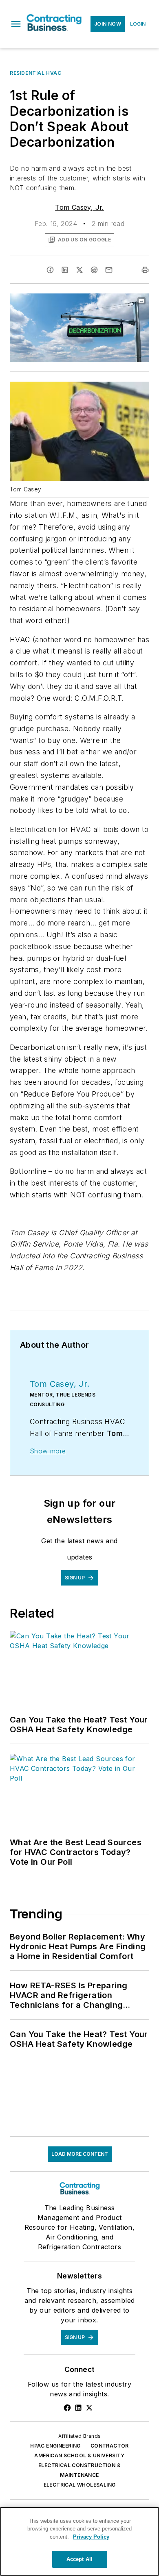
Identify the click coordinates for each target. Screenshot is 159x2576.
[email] (109, 270)
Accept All (79, 2559)
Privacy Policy (91, 2537)
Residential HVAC (36, 73)
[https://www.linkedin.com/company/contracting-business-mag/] (78, 2408)
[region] (79, 2541)
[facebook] (50, 270)
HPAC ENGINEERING (55, 2446)
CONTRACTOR (110, 2446)
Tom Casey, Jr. (79, 207)
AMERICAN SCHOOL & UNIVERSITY (79, 2455)
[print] (145, 270)
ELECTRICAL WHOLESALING (80, 2485)
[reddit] (94, 270)
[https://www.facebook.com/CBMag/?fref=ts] (67, 2408)
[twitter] (79, 270)
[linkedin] (65, 270)
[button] (16, 24)
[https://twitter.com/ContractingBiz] (89, 2408)
